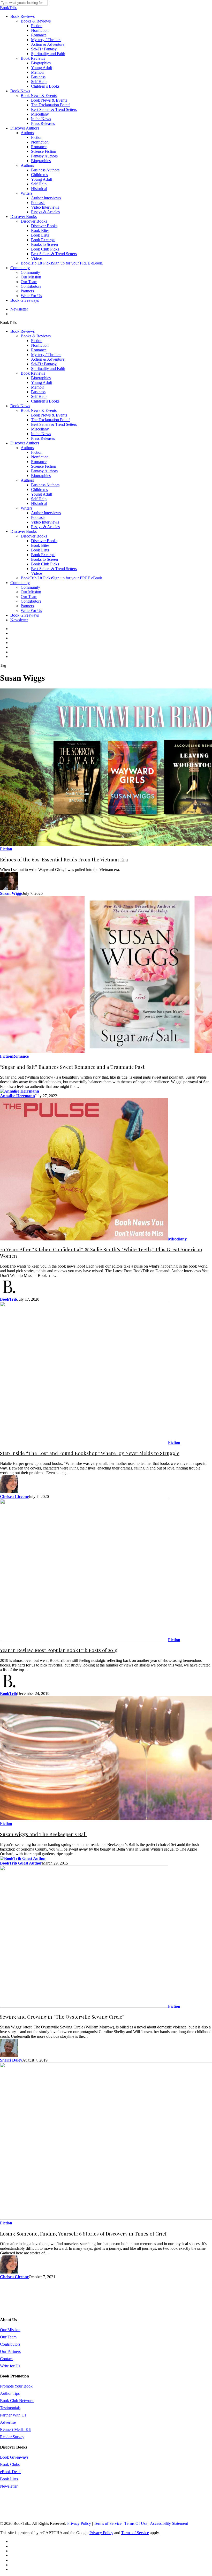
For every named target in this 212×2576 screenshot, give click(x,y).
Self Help (39, 396)
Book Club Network (17, 2401)
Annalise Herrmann (17, 1096)
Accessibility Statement (169, 2523)
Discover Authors (25, 443)
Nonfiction (40, 345)
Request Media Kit (15, 2430)
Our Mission (31, 592)
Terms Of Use (136, 2523)
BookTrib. (8, 8)
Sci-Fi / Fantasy (44, 364)
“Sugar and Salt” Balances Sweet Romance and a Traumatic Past (72, 1067)
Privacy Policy (79, 2523)
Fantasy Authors (44, 471)
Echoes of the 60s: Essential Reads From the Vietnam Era (64, 859)
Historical (39, 503)
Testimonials (10, 2408)
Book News (20, 406)
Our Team (29, 597)
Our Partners (10, 2351)
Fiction (37, 341)
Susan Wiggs (11, 893)
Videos (37, 573)
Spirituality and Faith (48, 369)
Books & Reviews (36, 336)
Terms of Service (108, 2523)
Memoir (37, 387)
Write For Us (31, 611)
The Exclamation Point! (50, 420)
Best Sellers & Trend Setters (54, 424)
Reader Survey (12, 2437)
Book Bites (40, 545)
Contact (6, 2359)
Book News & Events (39, 410)
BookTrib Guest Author (21, 1863)
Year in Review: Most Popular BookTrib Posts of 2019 (59, 1650)
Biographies (41, 378)
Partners (27, 606)
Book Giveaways (25, 615)
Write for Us (10, 2366)
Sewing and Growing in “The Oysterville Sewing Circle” (62, 2017)
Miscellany (40, 429)
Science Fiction (44, 466)
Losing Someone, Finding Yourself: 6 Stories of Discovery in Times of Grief (83, 2234)
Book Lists (40, 550)
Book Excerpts (43, 555)
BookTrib (9, 1299)
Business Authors (45, 485)
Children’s (39, 490)
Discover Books (24, 531)
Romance (39, 350)
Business (38, 392)
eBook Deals (11, 2472)
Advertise (8, 2422)
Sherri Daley (11, 2060)
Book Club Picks (45, 564)
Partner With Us (13, 2415)
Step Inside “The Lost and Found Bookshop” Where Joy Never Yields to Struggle (90, 1453)
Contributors (31, 601)
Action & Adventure (48, 359)
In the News (41, 434)
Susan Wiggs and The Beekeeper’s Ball (43, 1834)
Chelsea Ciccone (14, 1497)
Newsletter (19, 620)
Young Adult (41, 382)
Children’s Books (45, 401)
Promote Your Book (16, 2386)
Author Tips (10, 2393)
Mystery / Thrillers (46, 355)
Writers (26, 508)
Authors (27, 448)
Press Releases (43, 438)
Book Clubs (10, 2464)
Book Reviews (22, 331)
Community (20, 583)
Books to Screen (44, 559)
